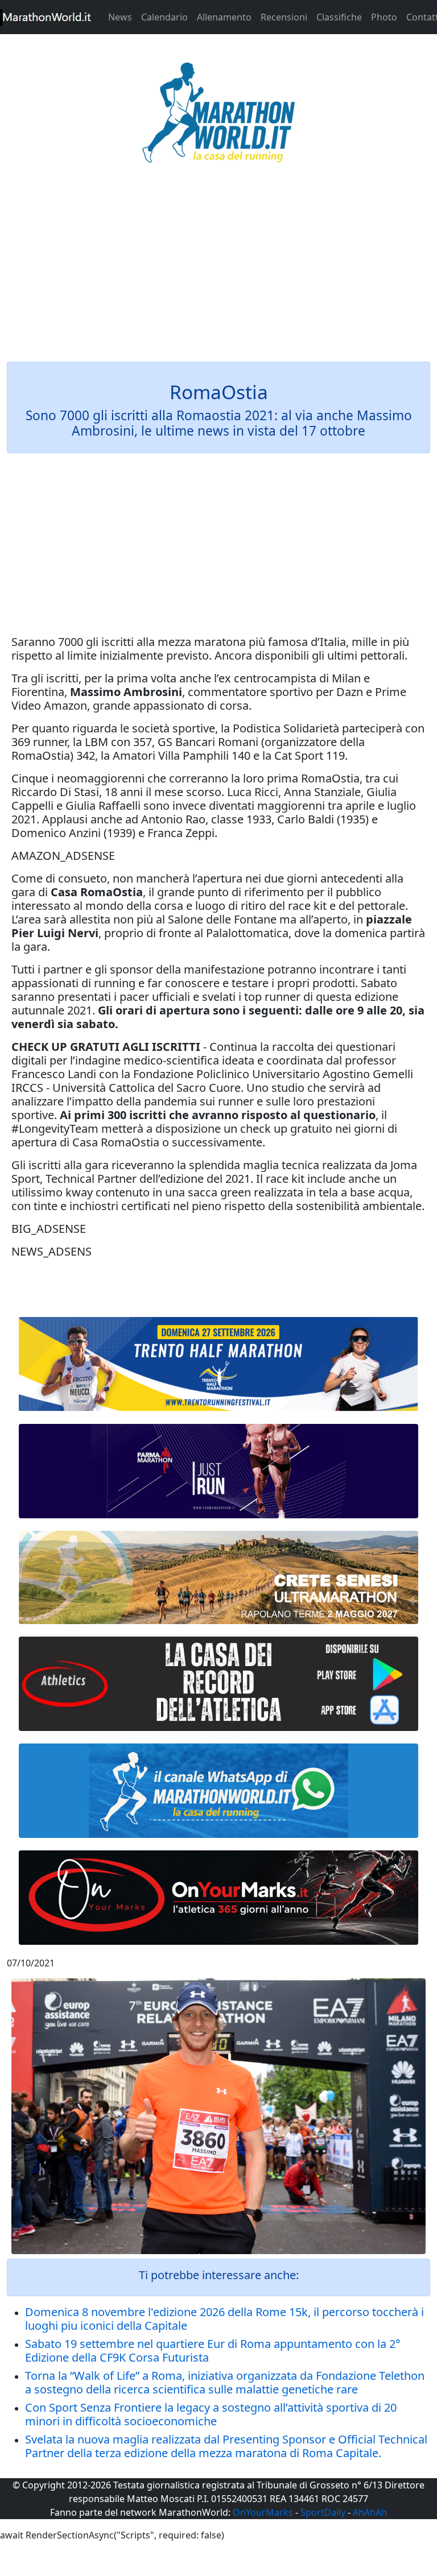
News (120, 17)
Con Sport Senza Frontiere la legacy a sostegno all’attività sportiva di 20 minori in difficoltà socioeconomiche (211, 2414)
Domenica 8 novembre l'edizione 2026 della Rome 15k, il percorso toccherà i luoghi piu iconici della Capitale (224, 2319)
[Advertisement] (218, 270)
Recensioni (284, 17)
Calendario (164, 17)
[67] (218, 1577)
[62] (218, 1471)
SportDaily (323, 2512)
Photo (384, 17)
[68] (218, 1898)
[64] (218, 1684)
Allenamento (224, 17)
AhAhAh (370, 2512)
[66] (218, 1364)
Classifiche (339, 17)
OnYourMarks (263, 2512)
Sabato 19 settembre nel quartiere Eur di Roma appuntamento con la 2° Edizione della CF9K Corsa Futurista (213, 2351)
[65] (218, 1791)
